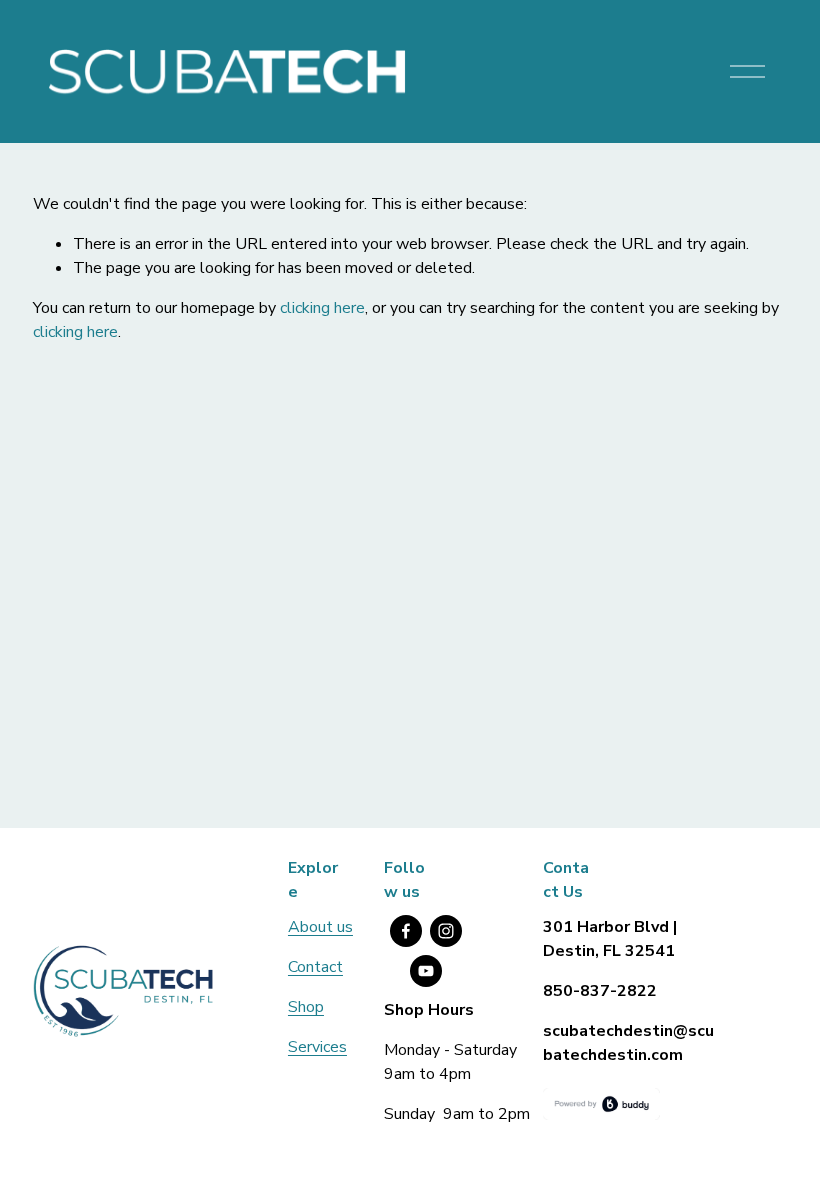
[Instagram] (446, 931)
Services (317, 1047)
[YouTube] (426, 971)
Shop (306, 1007)
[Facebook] (406, 931)
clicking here (322, 308)
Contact (315, 967)
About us (320, 927)
